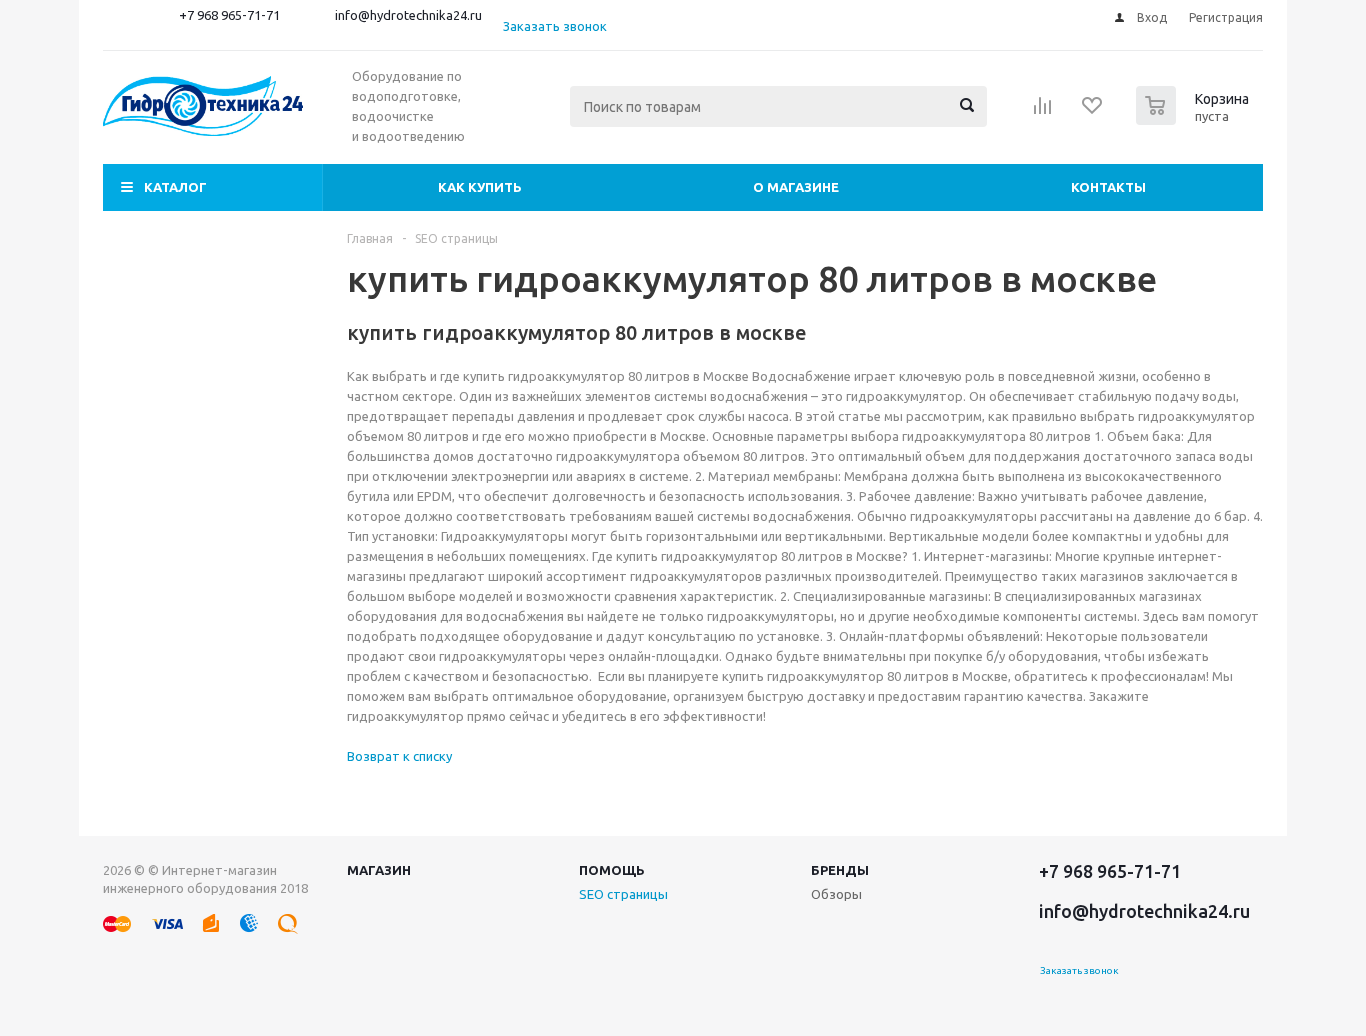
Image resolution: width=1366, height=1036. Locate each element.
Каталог (175, 187)
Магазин (379, 870)
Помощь (612, 870)
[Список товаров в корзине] (1195, 119)
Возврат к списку (399, 756)
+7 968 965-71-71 (229, 15)
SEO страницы (623, 894)
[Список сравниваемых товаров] (1043, 112)
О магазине (796, 187)
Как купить (480, 187)
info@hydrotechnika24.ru (408, 15)
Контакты (1108, 187)
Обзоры (836, 894)
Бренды (840, 870)
